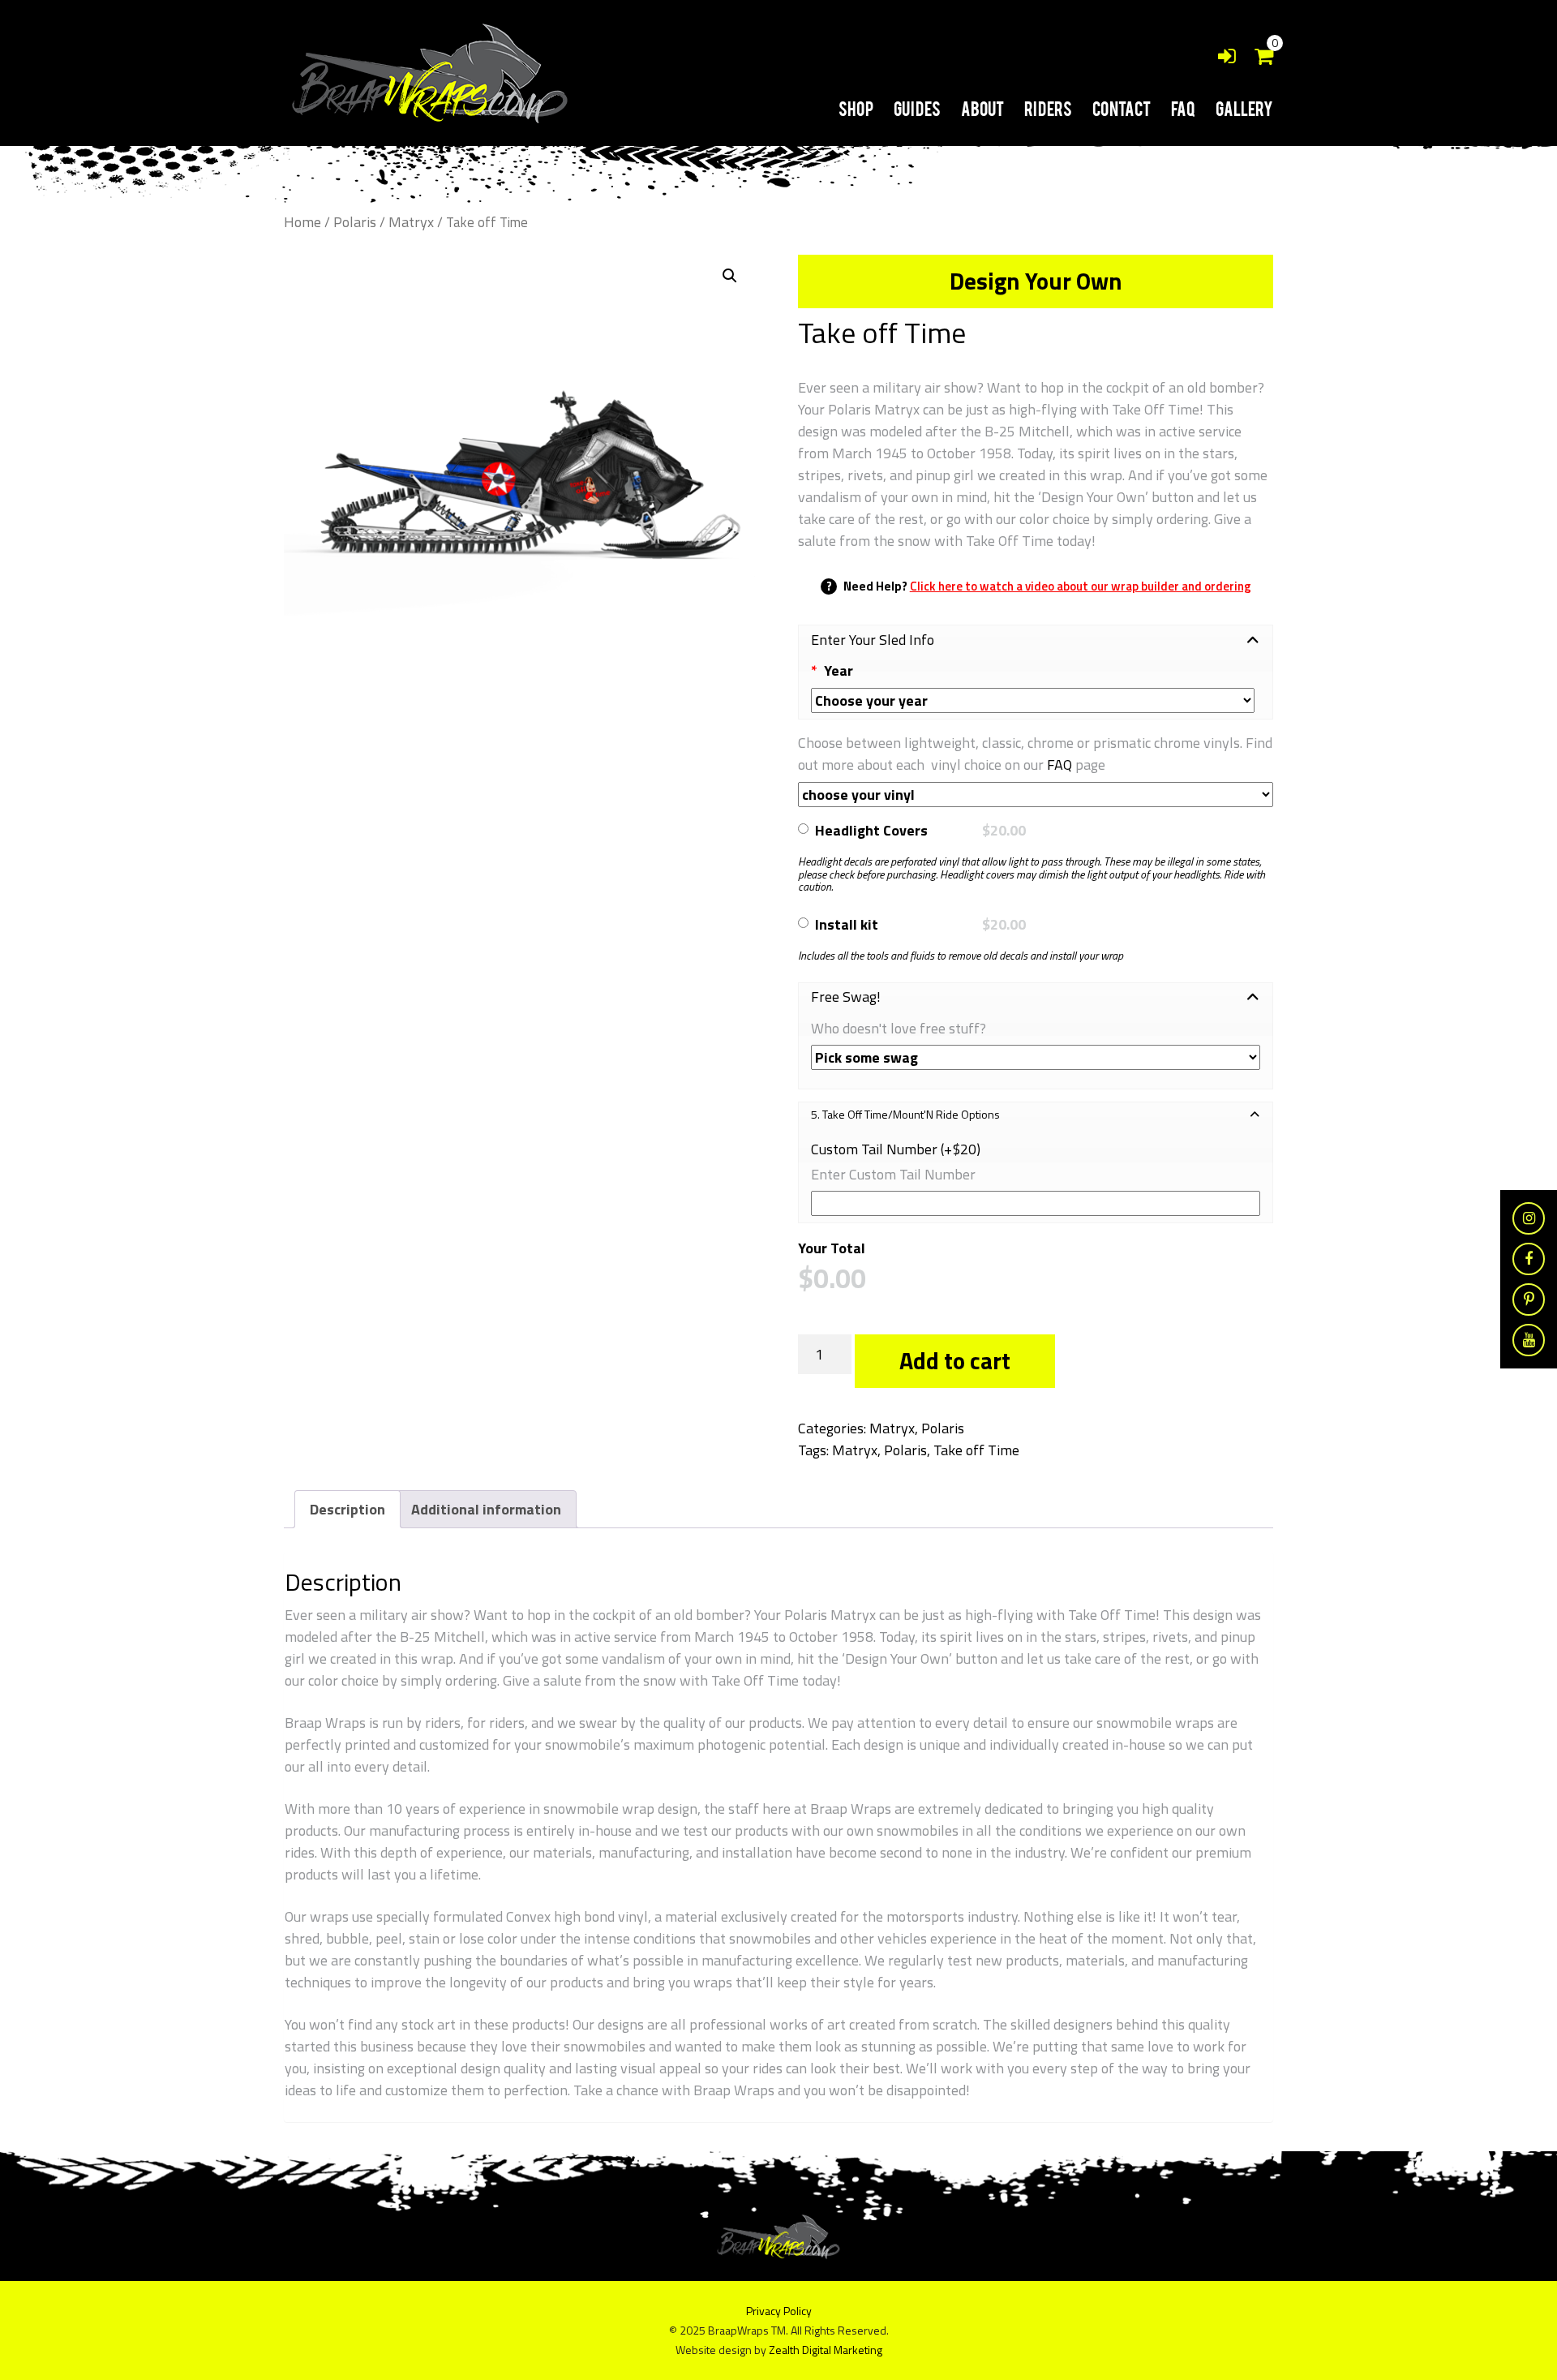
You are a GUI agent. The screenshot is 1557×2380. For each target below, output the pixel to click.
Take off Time (976, 1450)
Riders (1048, 108)
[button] (730, 276)
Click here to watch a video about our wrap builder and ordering (1081, 586)
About (982, 108)
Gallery (1244, 108)
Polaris (355, 222)
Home (302, 222)
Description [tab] (347, 1509)
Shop (856, 108)
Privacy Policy (779, 2311)
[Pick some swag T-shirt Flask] (1036, 1057)
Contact (1122, 108)
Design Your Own (1036, 281)
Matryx (411, 222)
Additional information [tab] (486, 1509)
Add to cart (955, 1361)
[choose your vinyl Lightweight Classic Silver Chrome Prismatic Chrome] (1036, 795)
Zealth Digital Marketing (826, 2350)
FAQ (1183, 108)
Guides (917, 108)
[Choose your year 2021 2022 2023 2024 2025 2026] (1032, 700)
